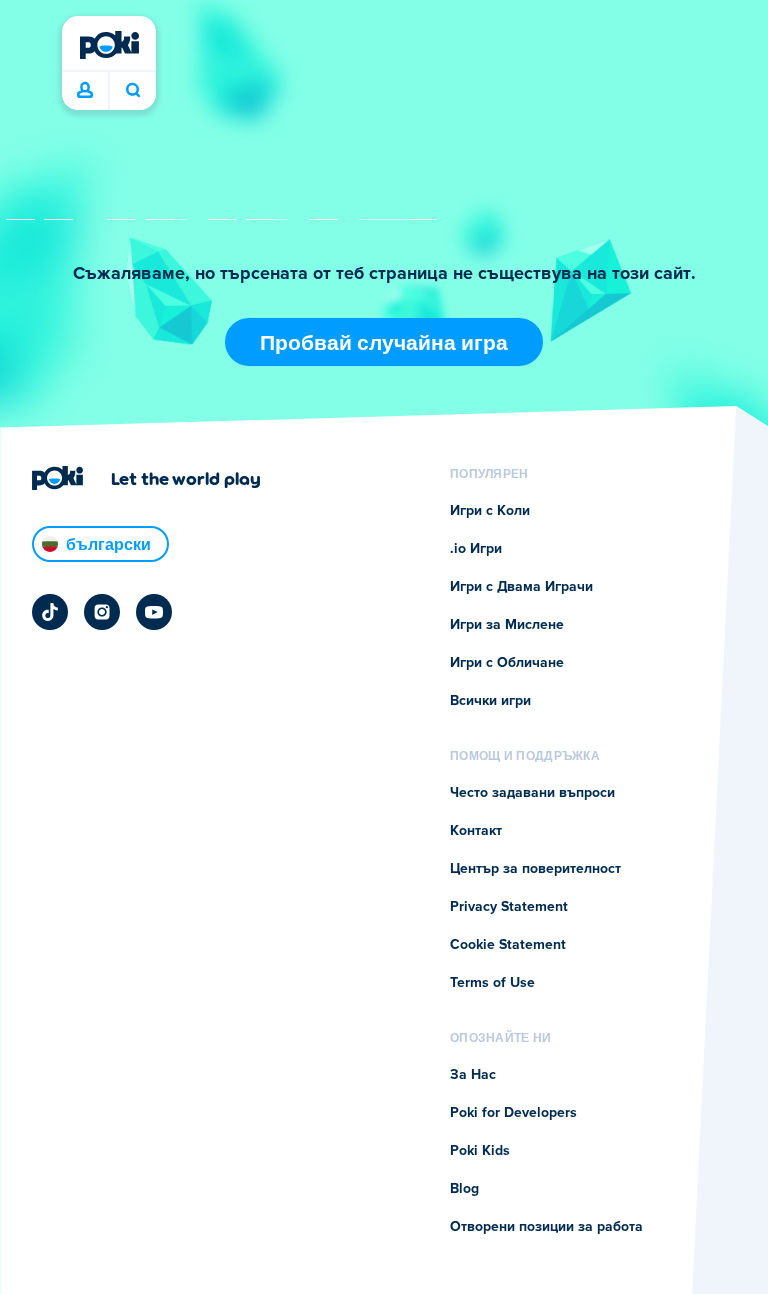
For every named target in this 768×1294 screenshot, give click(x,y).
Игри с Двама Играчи (521, 587)
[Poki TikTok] (50, 612)
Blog (464, 1189)
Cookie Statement (508, 945)
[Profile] (85, 91)
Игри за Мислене (507, 625)
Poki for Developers (513, 1113)
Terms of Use (492, 983)
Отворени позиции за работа (546, 1227)
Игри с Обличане (507, 663)
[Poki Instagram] (102, 612)
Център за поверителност (535, 869)
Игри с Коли (490, 511)
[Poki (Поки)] (109, 45)
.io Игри (476, 549)
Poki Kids (480, 1151)
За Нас (473, 1075)
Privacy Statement (509, 907)
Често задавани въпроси (532, 793)
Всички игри (490, 701)
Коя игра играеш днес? (132, 91)
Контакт (476, 831)
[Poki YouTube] (154, 612)
